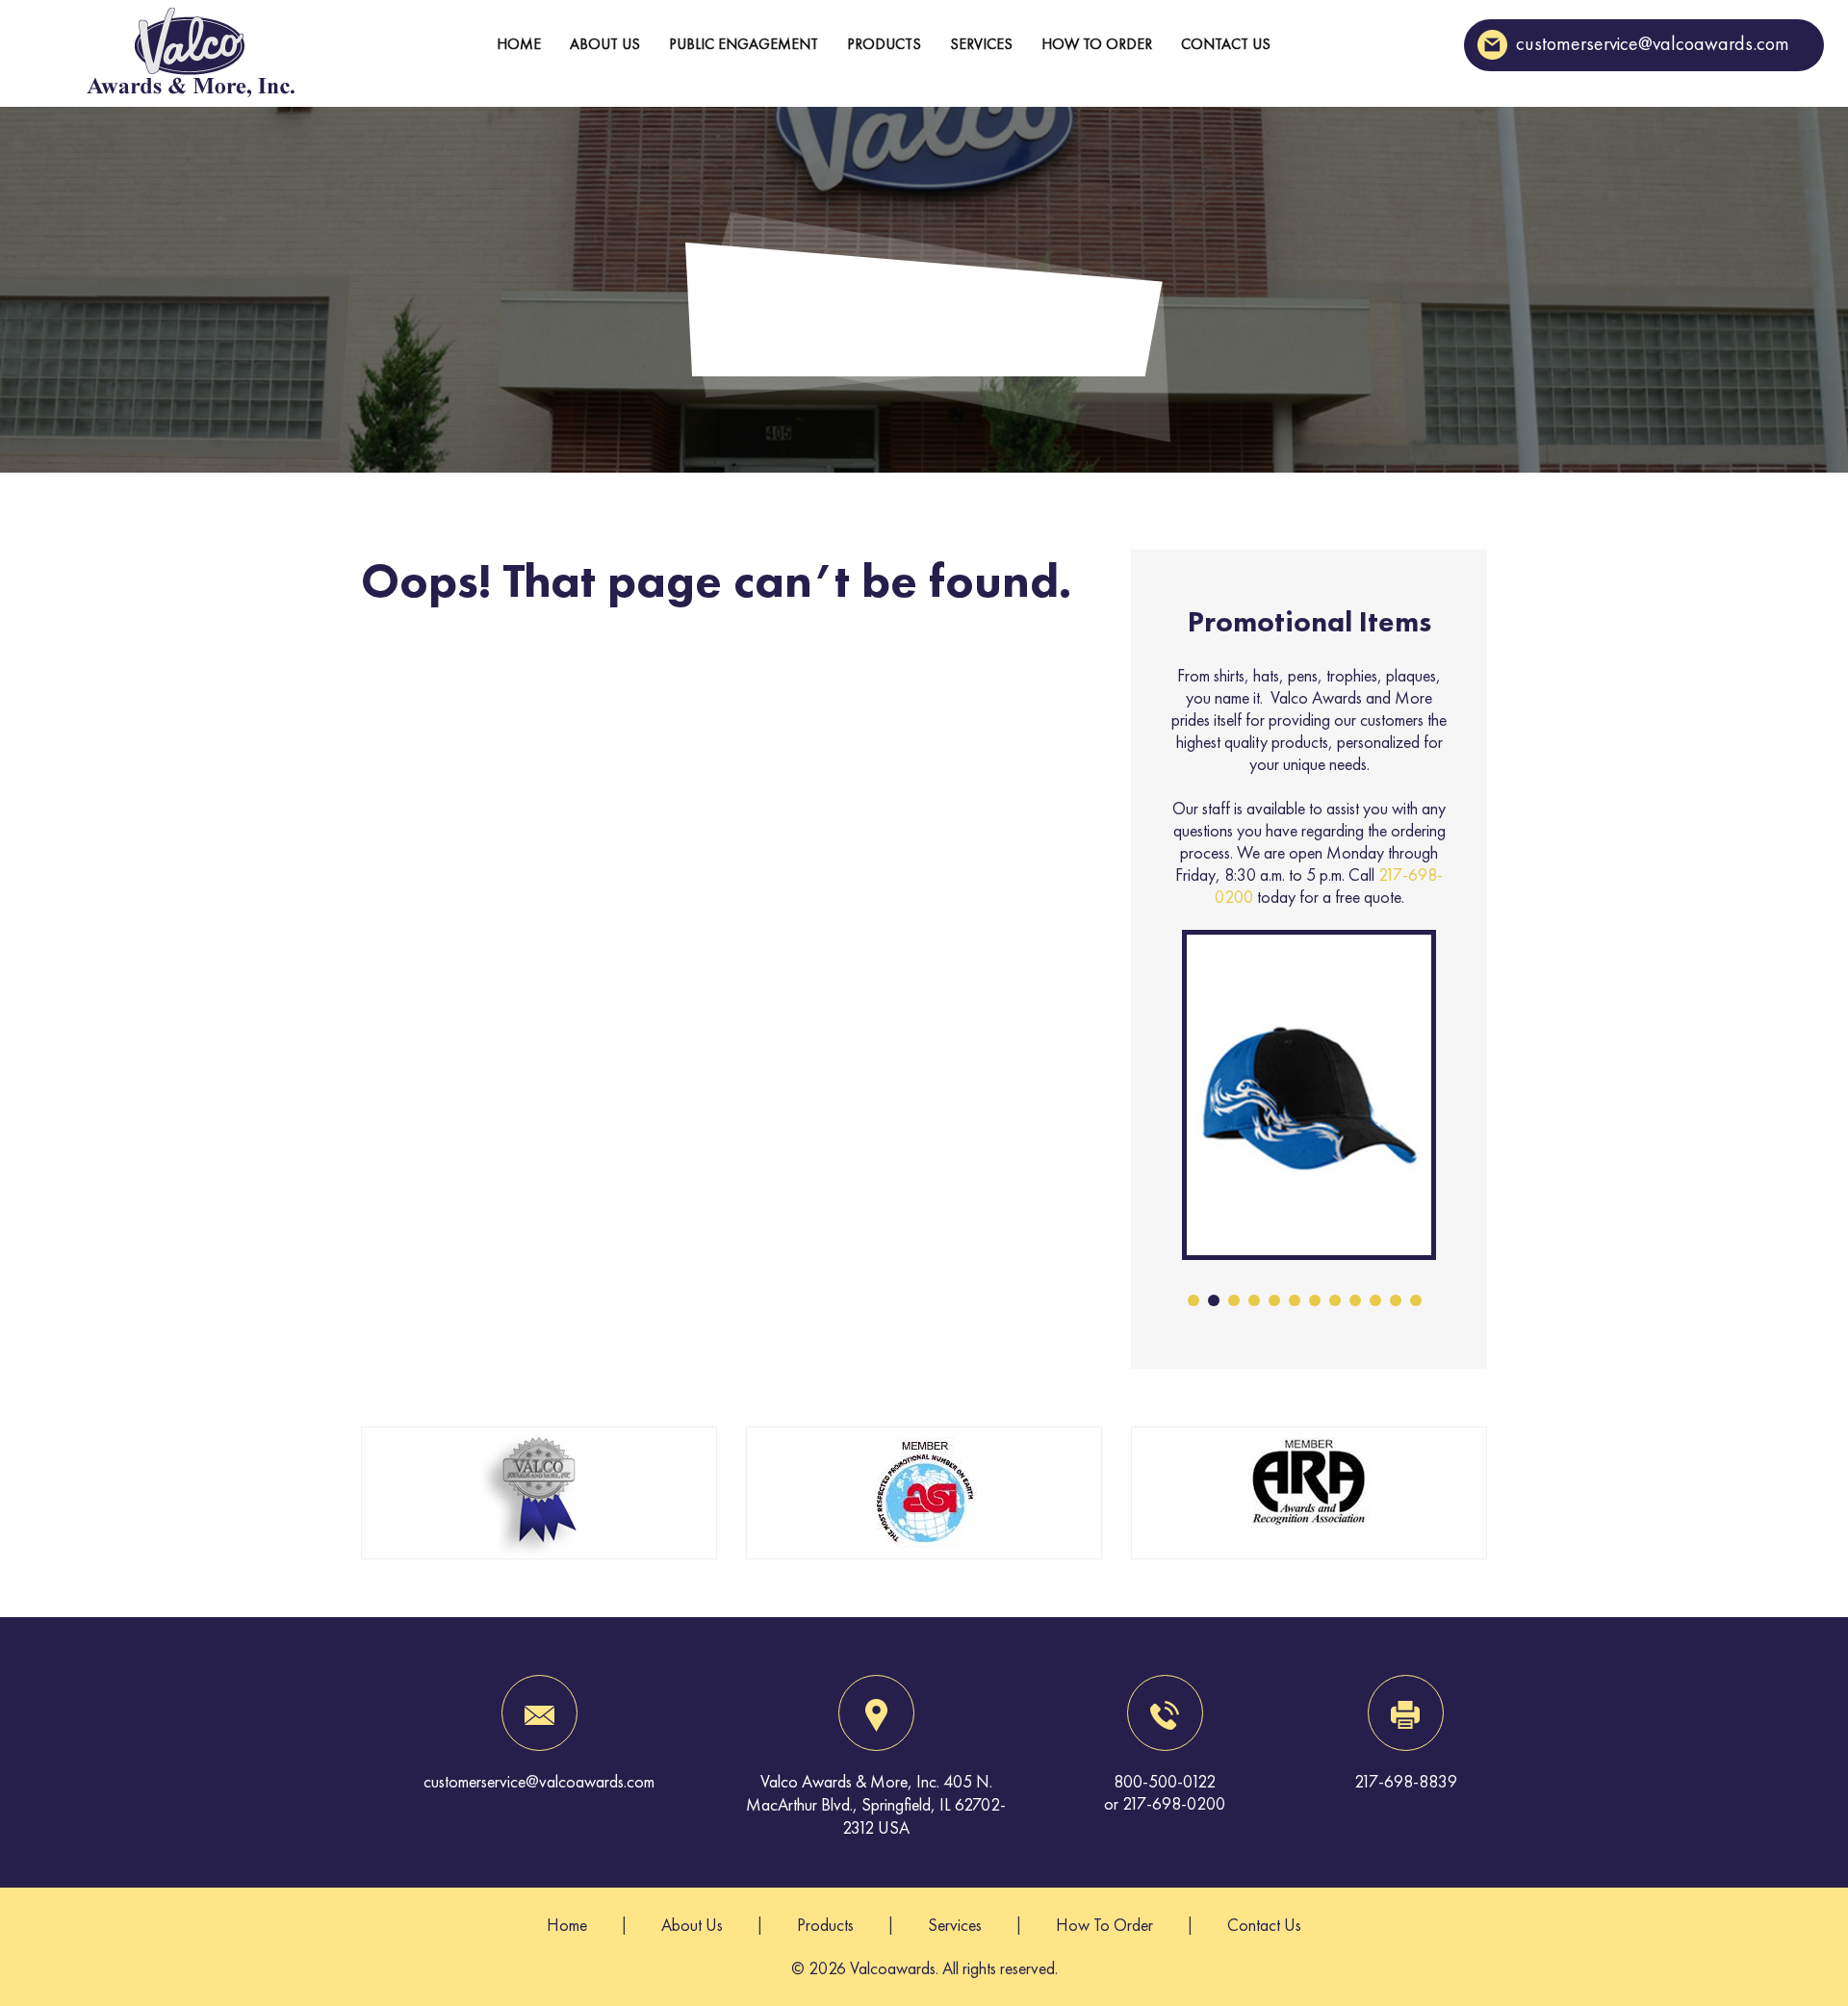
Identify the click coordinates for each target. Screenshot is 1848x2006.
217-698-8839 (1406, 1781)
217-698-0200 (1174, 1803)
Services (981, 44)
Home (519, 44)
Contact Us (1226, 44)
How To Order (1097, 44)
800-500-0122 (1165, 1781)
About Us (605, 44)
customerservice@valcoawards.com (1653, 43)
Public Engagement (744, 44)
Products (884, 44)
